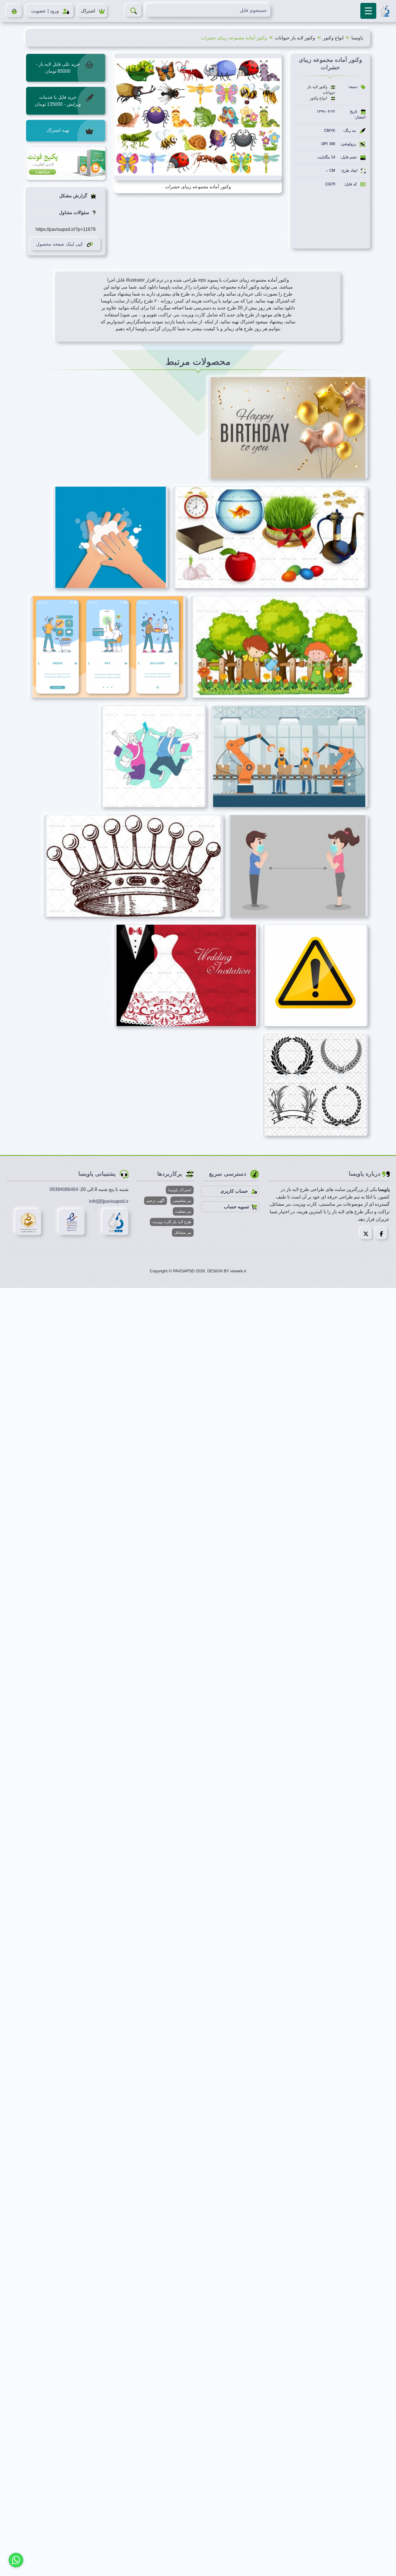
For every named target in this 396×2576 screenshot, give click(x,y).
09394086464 (64, 1189)
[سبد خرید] (14, 11)
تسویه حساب (236, 1207)
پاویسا (357, 38)
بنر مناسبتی (182, 1201)
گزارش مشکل (74, 196)
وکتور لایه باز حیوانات (295, 38)
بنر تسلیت (183, 1211)
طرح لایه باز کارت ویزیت (172, 1222)
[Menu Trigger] (368, 11)
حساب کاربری (235, 1191)
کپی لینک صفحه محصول (59, 244)
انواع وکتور (333, 38)
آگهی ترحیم (156, 1201)
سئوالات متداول (75, 212)
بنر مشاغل (183, 1233)
